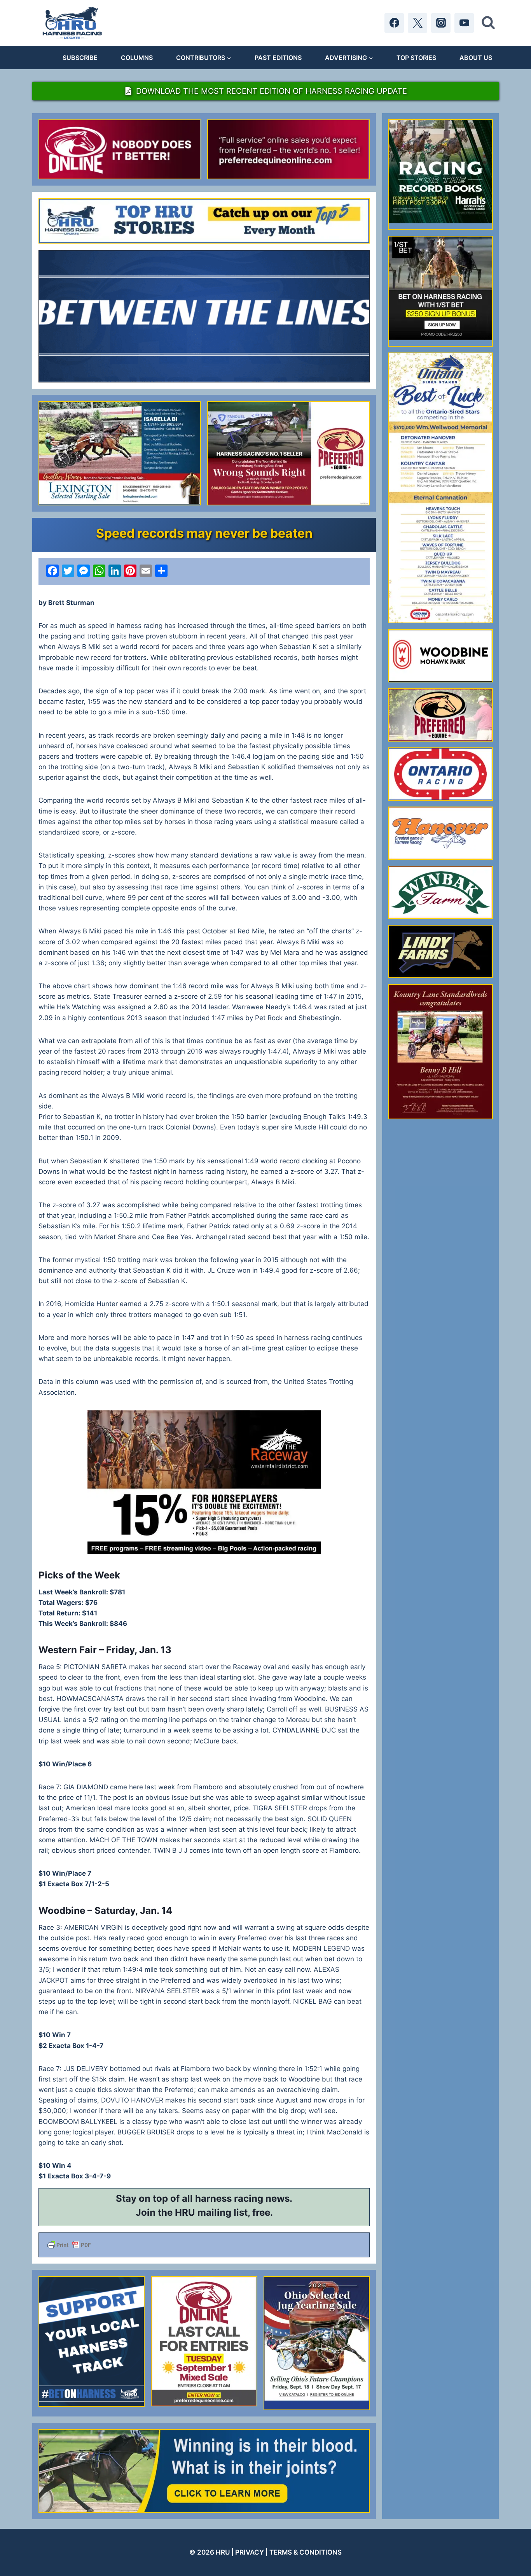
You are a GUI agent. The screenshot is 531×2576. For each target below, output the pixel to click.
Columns (137, 58)
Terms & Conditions (306, 2552)
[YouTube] (464, 23)
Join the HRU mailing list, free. (204, 2212)
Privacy (250, 2552)
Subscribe (80, 58)
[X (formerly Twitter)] (417, 23)
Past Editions (278, 58)
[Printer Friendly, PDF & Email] (204, 2245)
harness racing (229, 2198)
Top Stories (416, 58)
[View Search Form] (488, 23)
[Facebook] (394, 23)
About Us (476, 58)
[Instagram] (441, 23)
